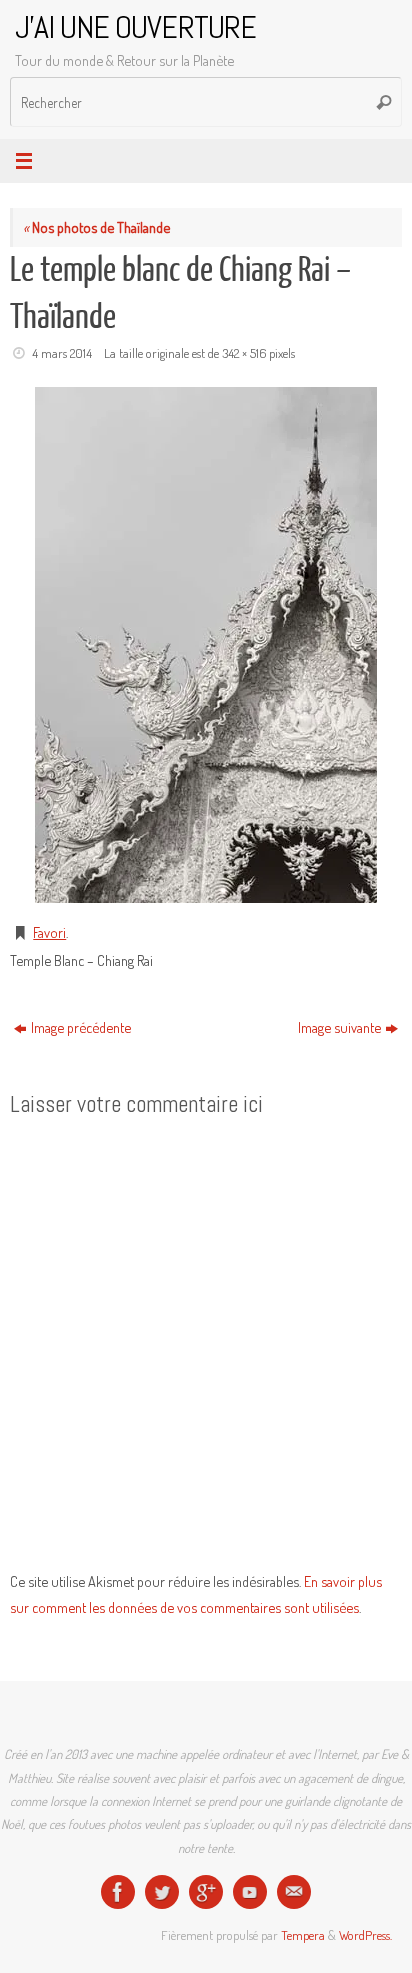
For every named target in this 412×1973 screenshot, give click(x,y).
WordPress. (365, 1935)
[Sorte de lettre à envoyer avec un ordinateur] (294, 1892)
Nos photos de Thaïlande (96, 227)
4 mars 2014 (62, 353)
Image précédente (81, 1027)
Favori (49, 932)
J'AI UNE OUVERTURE (135, 27)
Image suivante (339, 1027)
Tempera (303, 1935)
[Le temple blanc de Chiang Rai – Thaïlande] (206, 645)
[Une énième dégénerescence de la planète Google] (206, 1892)
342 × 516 (244, 353)
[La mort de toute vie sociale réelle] (118, 1892)
